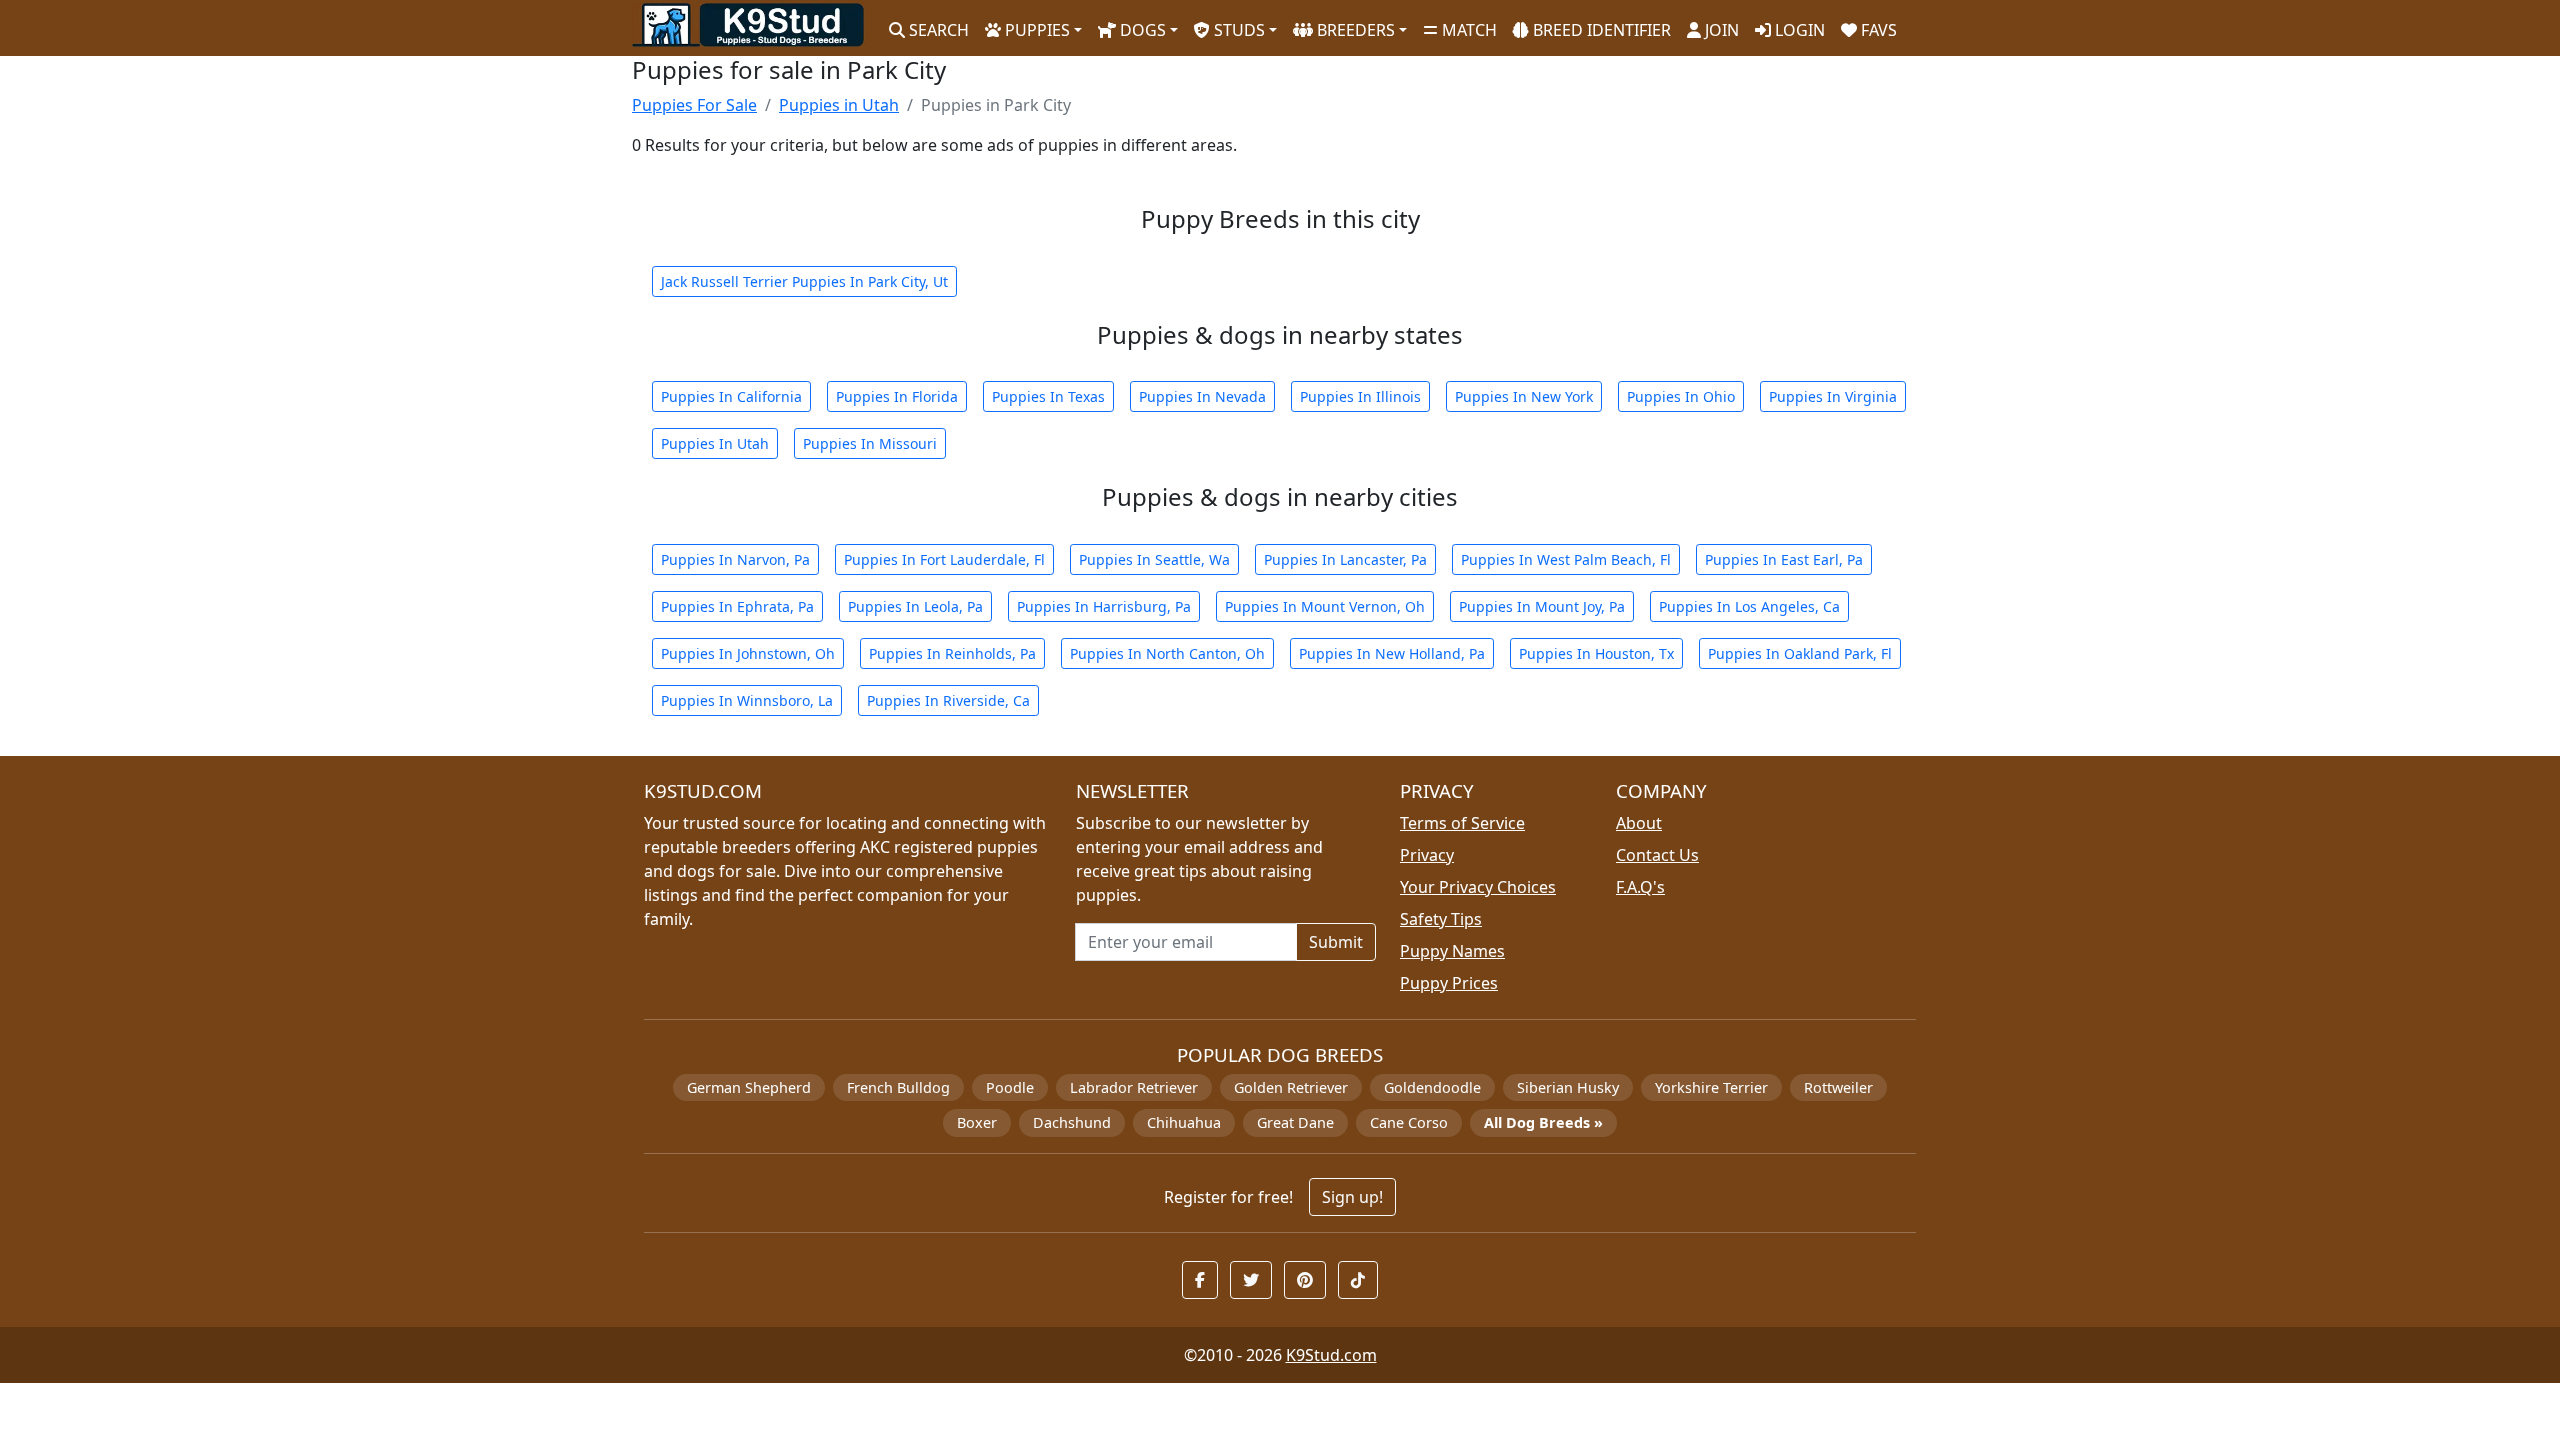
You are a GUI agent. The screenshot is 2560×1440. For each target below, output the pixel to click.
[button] (1200, 1280)
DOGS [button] (1141, 30)
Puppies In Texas (1048, 396)
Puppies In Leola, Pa (915, 606)
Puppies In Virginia (1833, 396)
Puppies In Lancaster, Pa (1345, 559)
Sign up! (1352, 1197)
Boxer (977, 1122)
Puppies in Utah (839, 105)
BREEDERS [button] (1354, 30)
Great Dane (1295, 1122)
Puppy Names (1452, 951)
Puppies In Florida (897, 396)
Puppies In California (731, 396)
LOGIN (1798, 30)
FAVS (1877, 30)
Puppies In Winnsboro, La (747, 700)
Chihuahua (1184, 1122)
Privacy (1427, 855)
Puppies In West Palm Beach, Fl (1566, 559)
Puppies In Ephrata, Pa (737, 606)
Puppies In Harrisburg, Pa (1104, 606)
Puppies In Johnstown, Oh (748, 653)
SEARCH (937, 30)
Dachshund (1072, 1122)
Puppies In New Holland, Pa (1392, 653)
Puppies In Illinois (1360, 396)
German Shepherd (749, 1087)
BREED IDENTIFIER (1600, 30)
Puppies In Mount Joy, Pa (1542, 606)
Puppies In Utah (715, 443)
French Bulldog (898, 1087)
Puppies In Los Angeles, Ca (1749, 606)
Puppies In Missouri (870, 443)
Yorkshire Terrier (1711, 1087)
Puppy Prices (1449, 983)
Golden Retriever (1291, 1087)
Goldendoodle (1432, 1087)
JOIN (1720, 30)
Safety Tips (1441, 919)
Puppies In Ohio (1681, 396)
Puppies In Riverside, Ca (948, 700)
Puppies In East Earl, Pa (1784, 559)
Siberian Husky (1568, 1087)
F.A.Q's (1640, 887)
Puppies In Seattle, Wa (1154, 559)
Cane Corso (1409, 1122)
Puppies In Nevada (1202, 396)
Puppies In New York (1524, 396)
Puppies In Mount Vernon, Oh (1325, 606)
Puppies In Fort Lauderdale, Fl (944, 559)
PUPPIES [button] (1035, 30)
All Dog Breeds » (1543, 1122)
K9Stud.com (1331, 1355)
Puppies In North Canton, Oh (1167, 653)
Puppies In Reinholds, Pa (952, 653)
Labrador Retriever (1134, 1087)
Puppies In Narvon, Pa (735, 559)
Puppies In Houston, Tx (1596, 653)
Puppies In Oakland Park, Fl (1800, 653)
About (1639, 823)
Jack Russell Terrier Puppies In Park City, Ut (804, 281)
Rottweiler (1838, 1087)
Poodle (1010, 1087)
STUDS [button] (1237, 30)
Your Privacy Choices (1478, 887)
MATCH (1467, 30)
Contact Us (1657, 855)
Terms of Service (1462, 823)
